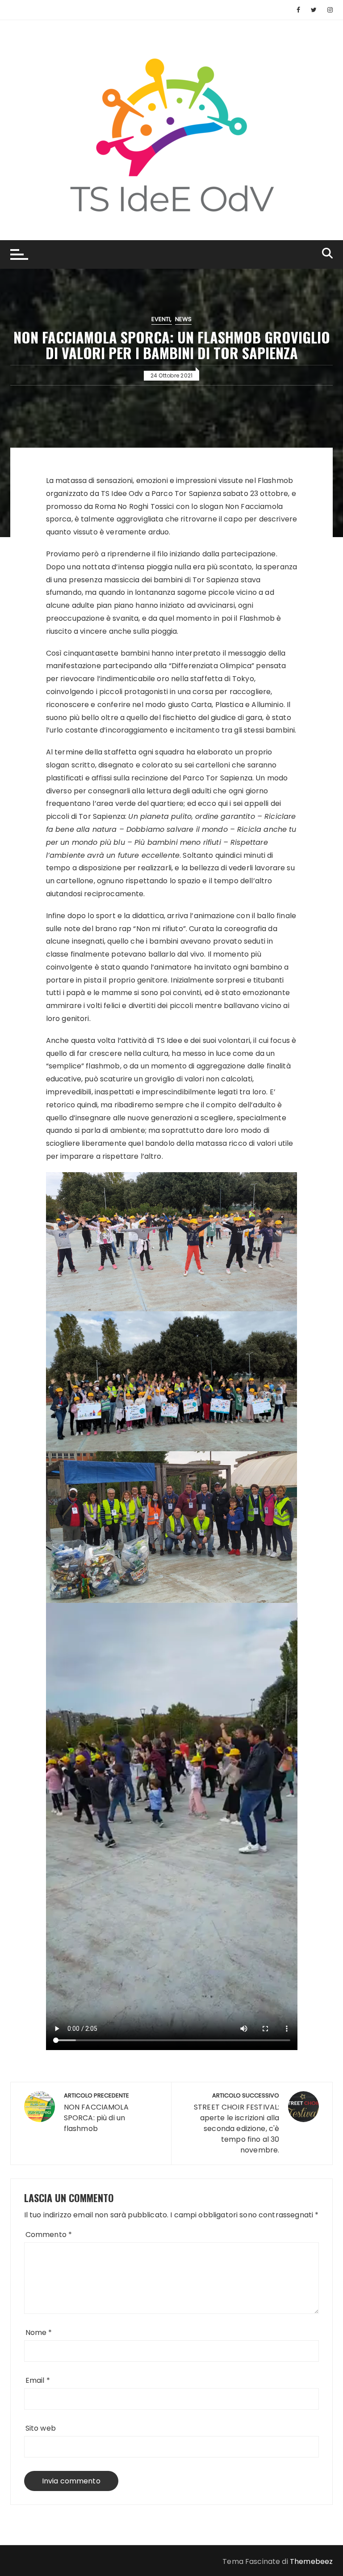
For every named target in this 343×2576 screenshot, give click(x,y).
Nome (39, 2332)
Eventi (161, 319)
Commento (49, 2235)
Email (38, 2380)
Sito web (41, 2428)
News (184, 319)
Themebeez (311, 2561)
